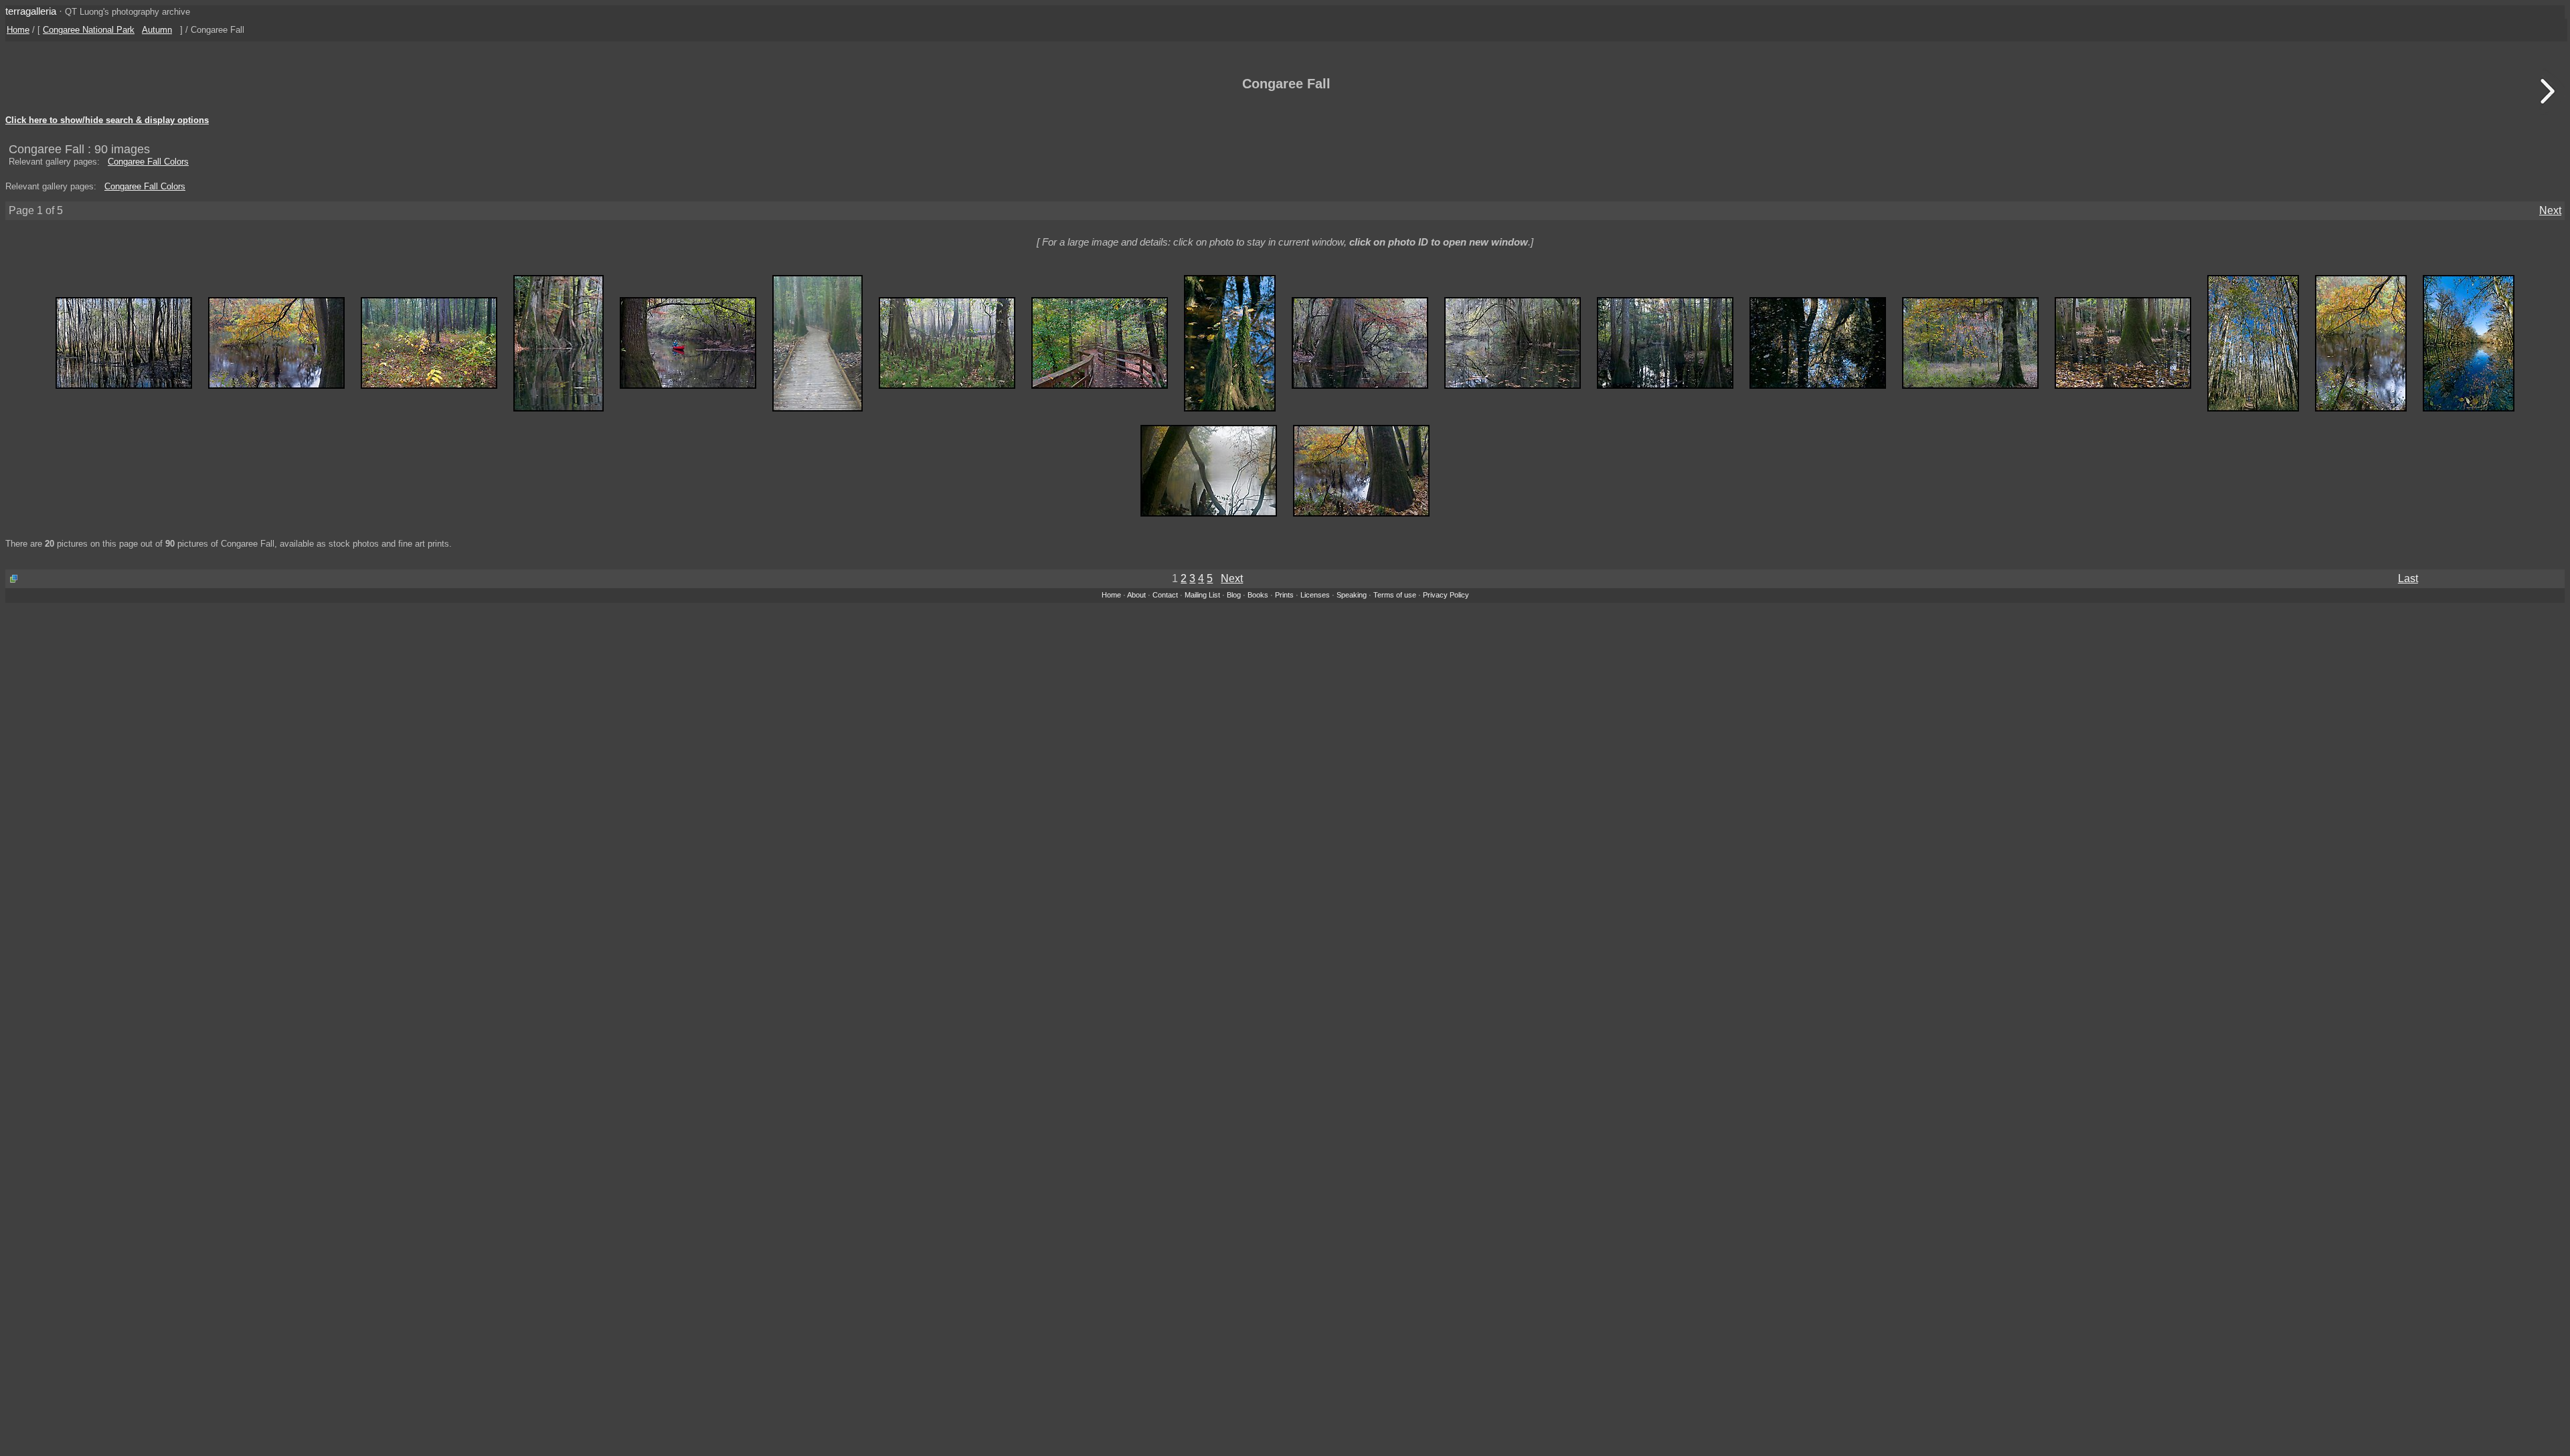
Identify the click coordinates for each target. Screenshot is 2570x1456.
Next (2550, 210)
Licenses (1315, 595)
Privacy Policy (1446, 595)
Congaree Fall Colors (148, 162)
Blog (1234, 595)
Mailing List (1202, 595)
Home (18, 30)
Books (1258, 595)
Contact (1165, 595)
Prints (1284, 595)
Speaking (1352, 595)
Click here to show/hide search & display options (107, 120)
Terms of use (1395, 595)
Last (2408, 578)
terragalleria (31, 11)
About (1136, 595)
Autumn (157, 30)
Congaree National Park (89, 30)
